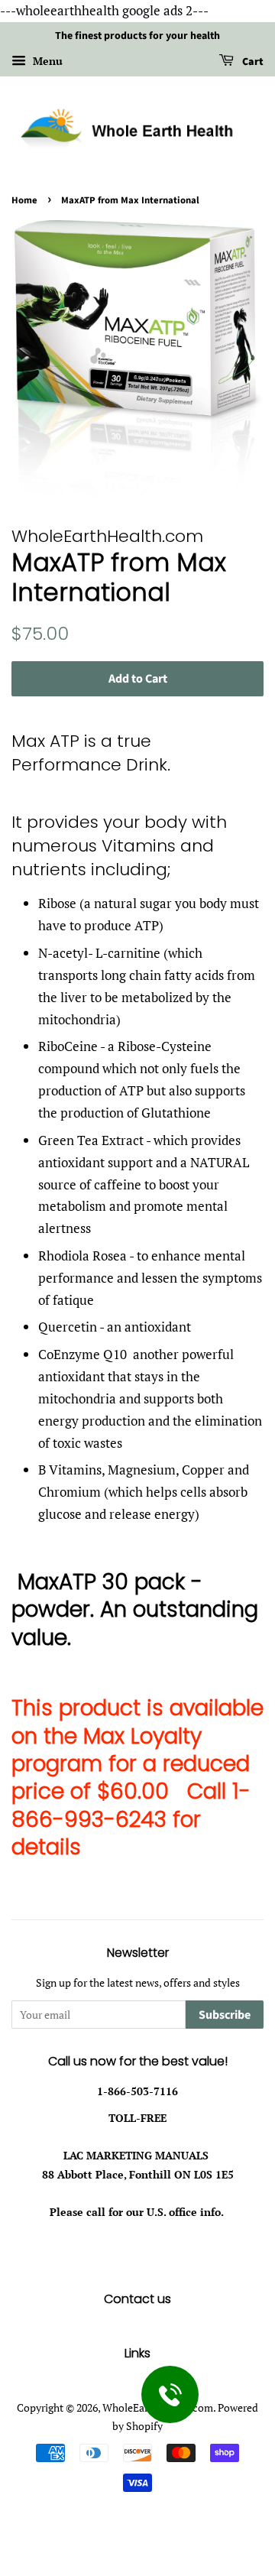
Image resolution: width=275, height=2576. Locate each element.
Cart (252, 62)
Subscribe (225, 2015)
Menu (46, 61)
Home (24, 200)
